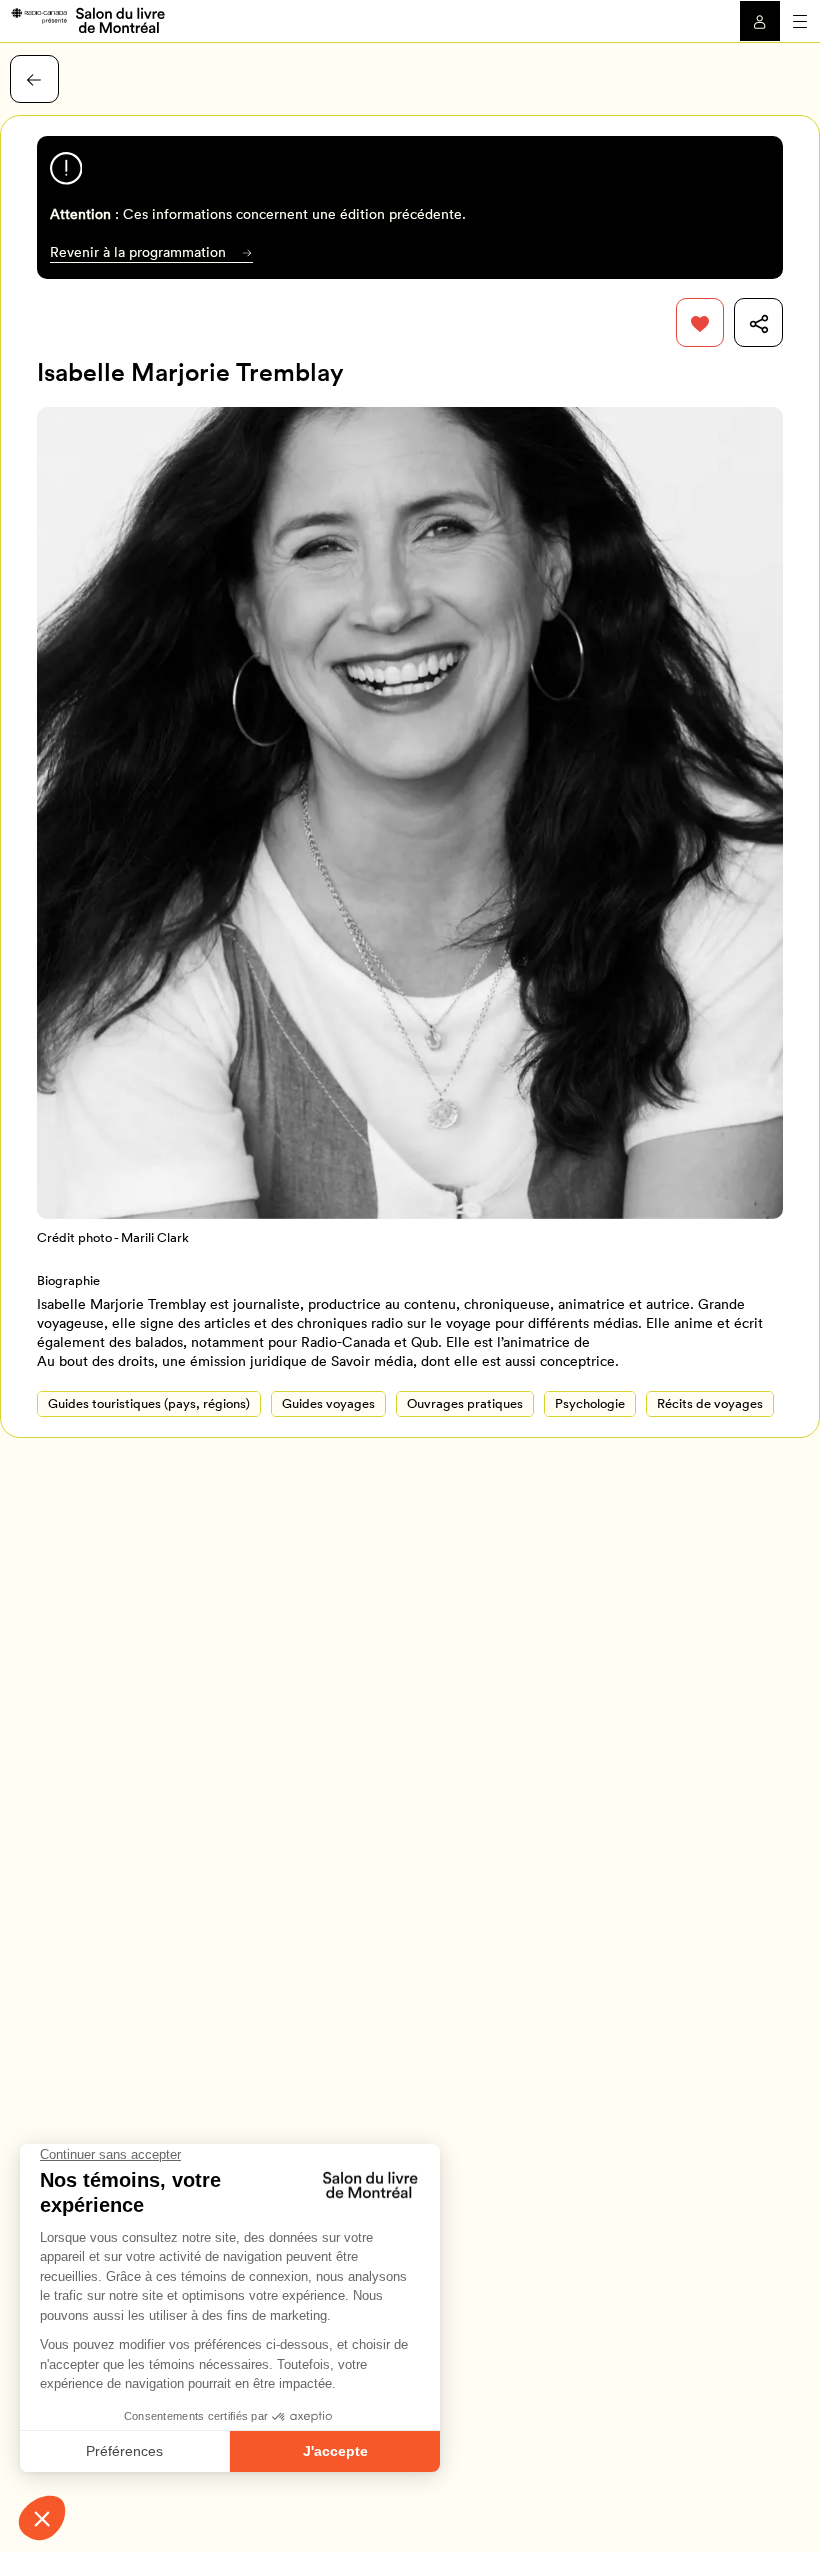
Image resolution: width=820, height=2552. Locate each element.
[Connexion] (760, 21)
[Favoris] (700, 322)
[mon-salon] (87, 19)
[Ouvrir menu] (800, 21)
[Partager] (758, 322)
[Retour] (34, 79)
